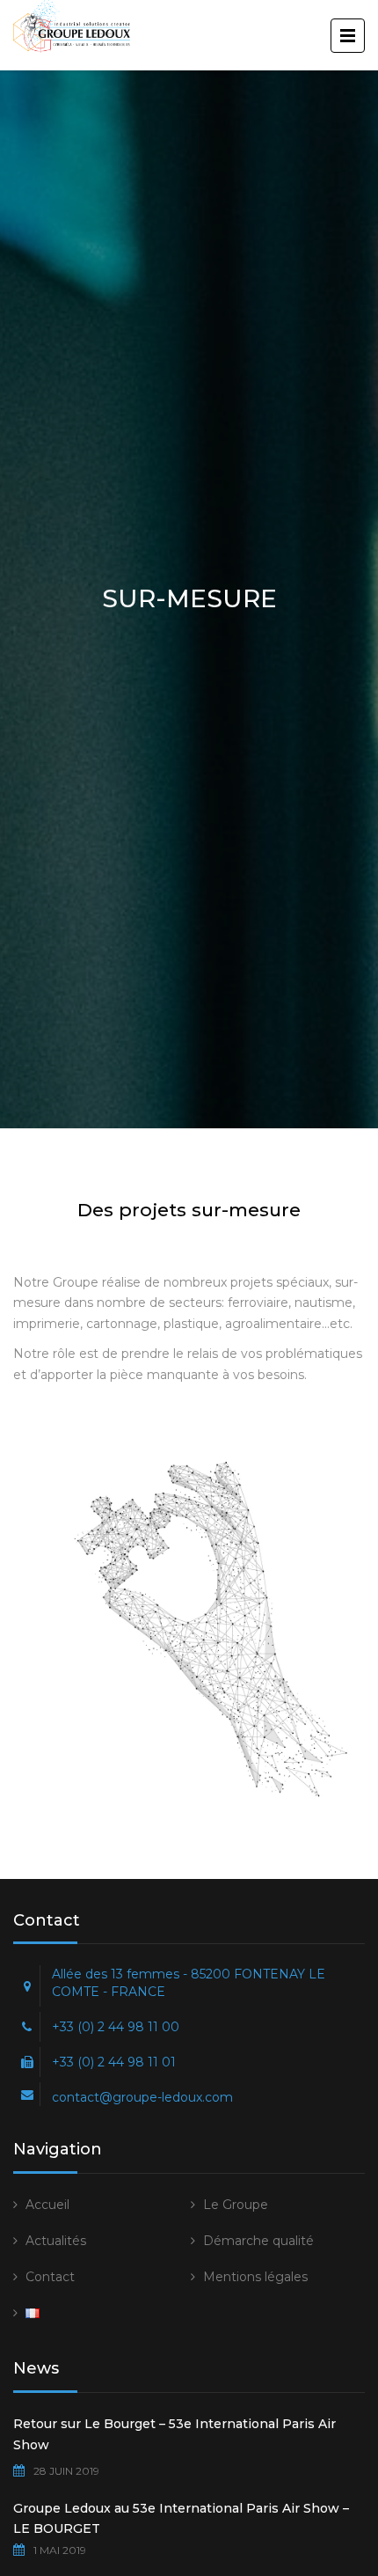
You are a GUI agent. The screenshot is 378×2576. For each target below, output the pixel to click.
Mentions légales (255, 2277)
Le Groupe (236, 2205)
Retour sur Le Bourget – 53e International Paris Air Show (174, 2434)
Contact (50, 2277)
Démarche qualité (258, 2241)
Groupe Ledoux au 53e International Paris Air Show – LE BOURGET (181, 2519)
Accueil (47, 2205)
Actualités (56, 2241)
